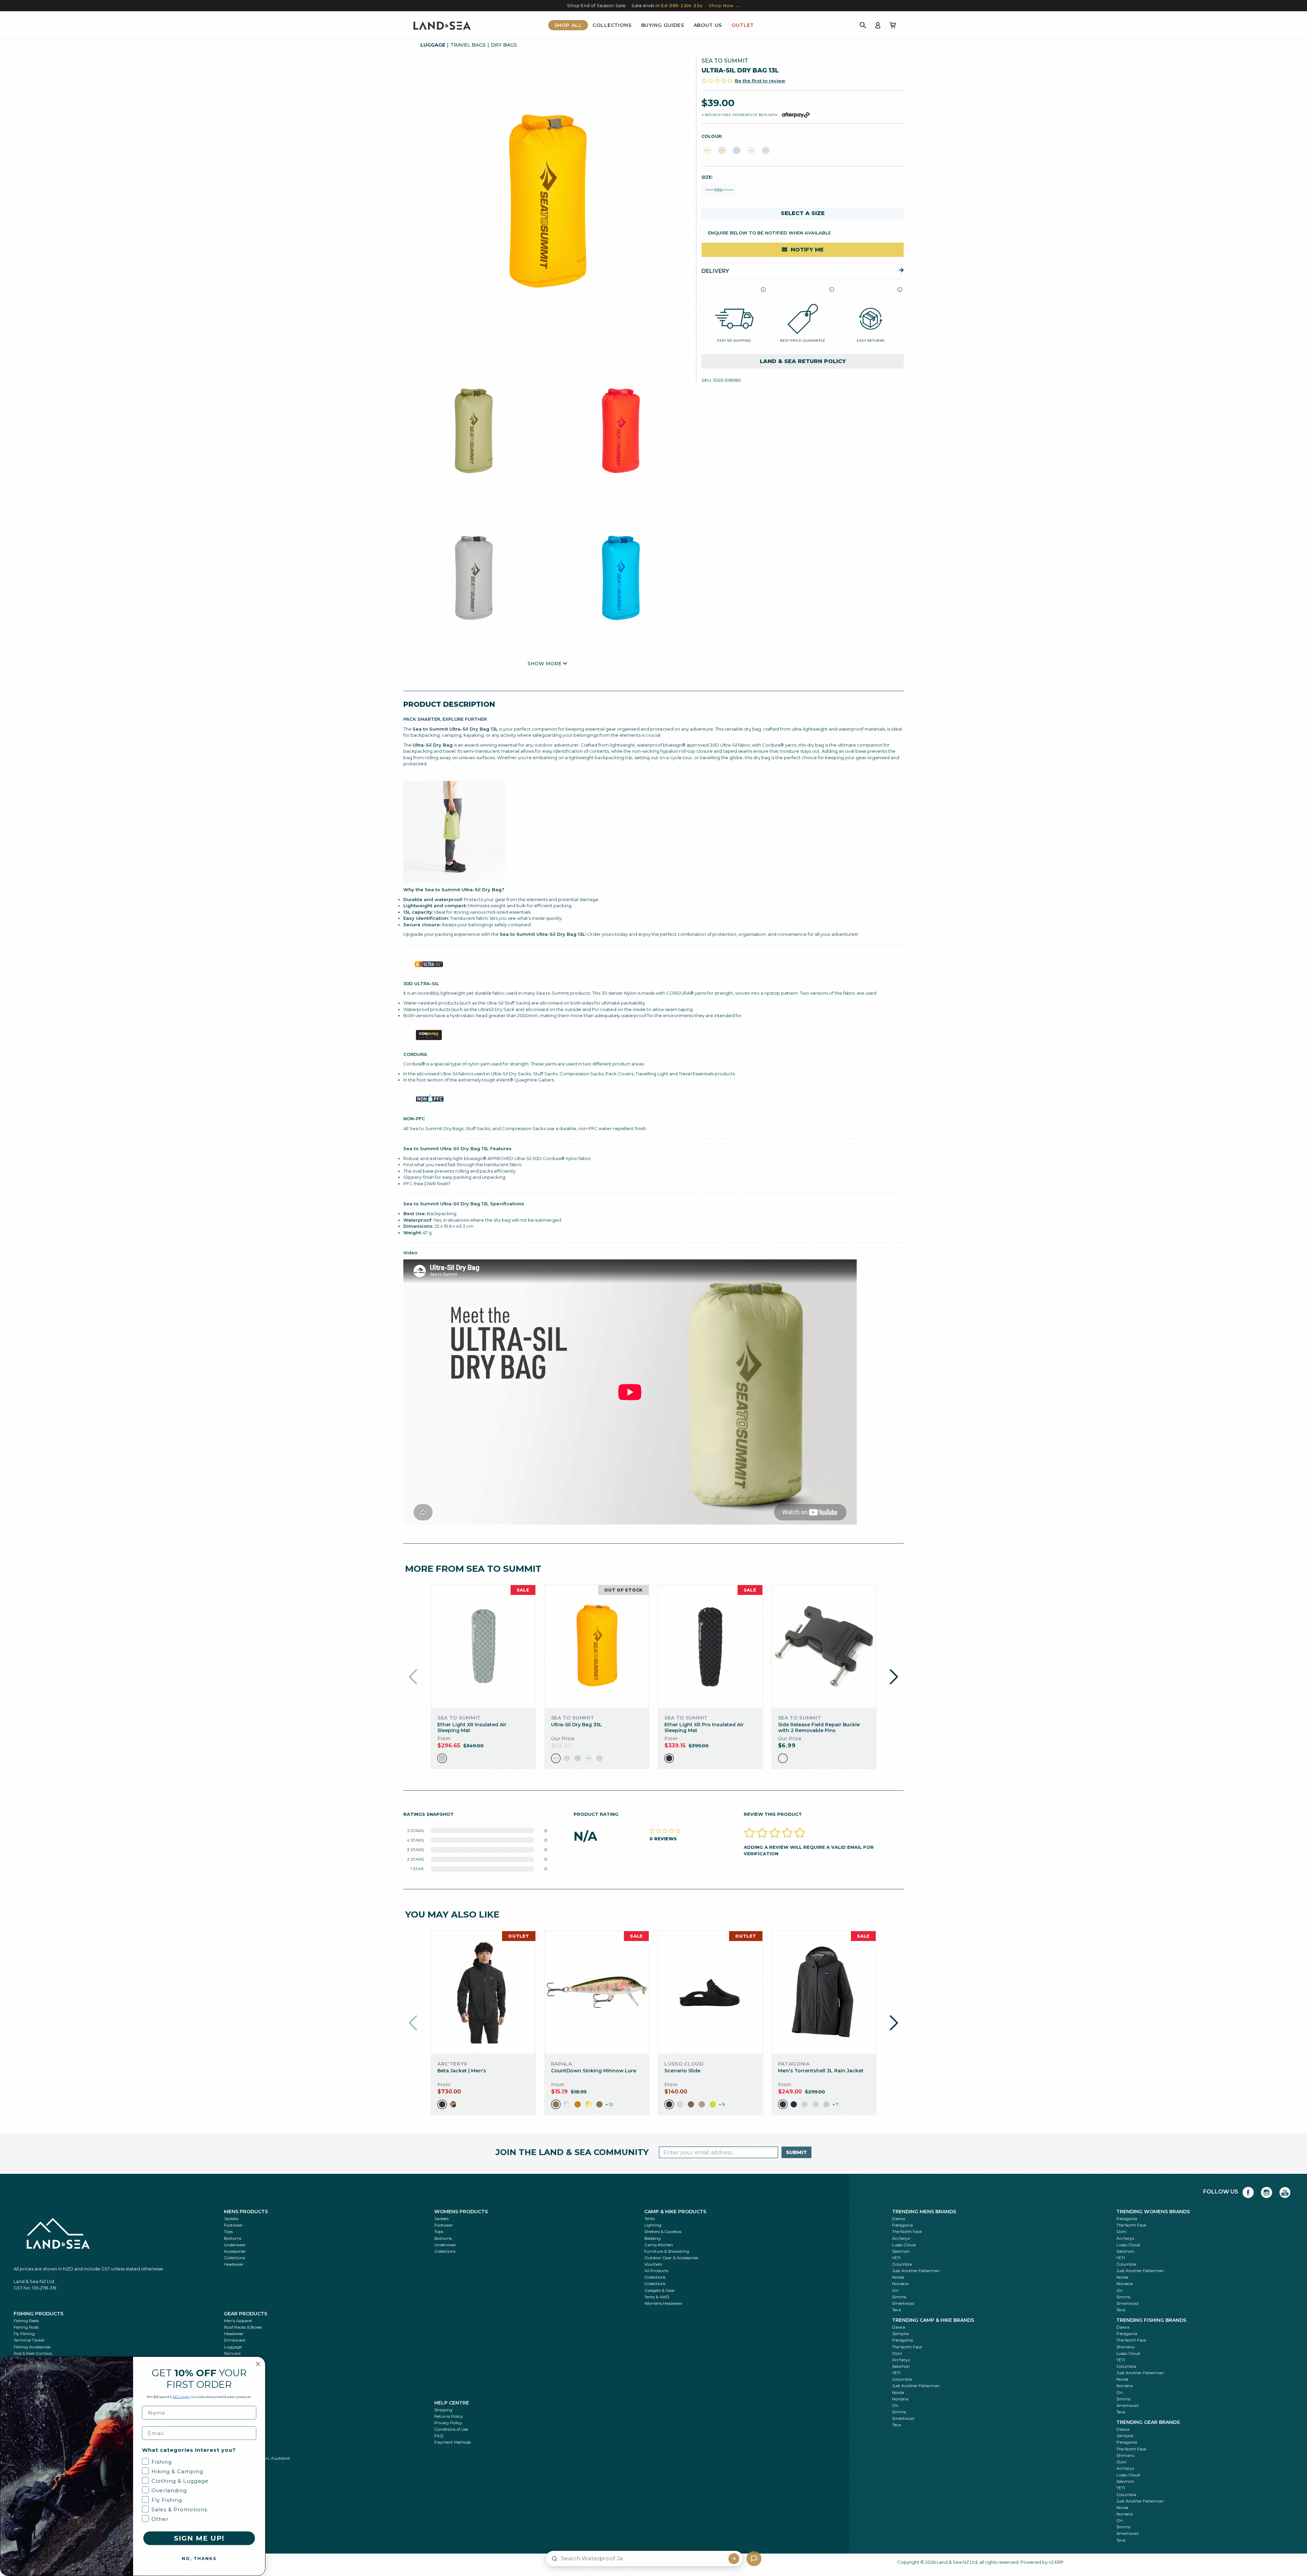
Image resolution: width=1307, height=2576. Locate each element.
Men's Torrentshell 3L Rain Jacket (821, 2071)
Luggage (433, 45)
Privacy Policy (448, 2423)
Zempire (900, 2334)
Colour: (712, 136)
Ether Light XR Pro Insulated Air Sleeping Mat (704, 1727)
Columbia (902, 2264)
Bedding (652, 2238)
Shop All (568, 25)
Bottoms (233, 2238)
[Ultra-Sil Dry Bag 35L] (597, 1646)
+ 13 (609, 2104)
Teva (897, 2310)
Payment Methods (453, 2442)
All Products (656, 2271)
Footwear (233, 2225)
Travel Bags (468, 45)
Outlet (743, 25)
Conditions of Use (451, 2429)
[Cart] (893, 25)
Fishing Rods (26, 2327)
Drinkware (235, 2340)
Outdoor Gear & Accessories (671, 2258)
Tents (649, 2219)
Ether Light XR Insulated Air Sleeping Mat (472, 1727)
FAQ (439, 2436)
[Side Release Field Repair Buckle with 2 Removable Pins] (824, 1646)
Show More (545, 664)
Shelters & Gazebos (663, 2231)
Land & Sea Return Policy (803, 361)
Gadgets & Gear (660, 2290)
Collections (612, 25)
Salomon (901, 2251)
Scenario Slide (682, 2071)
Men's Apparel (238, 2321)
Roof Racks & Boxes (243, 2327)
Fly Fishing (24, 2334)
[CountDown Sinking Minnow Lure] (597, 1992)
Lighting (653, 2225)
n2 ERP (1056, 2562)
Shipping (443, 2410)
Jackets (231, 2219)
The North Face (907, 2231)
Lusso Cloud (904, 2245)
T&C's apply (181, 2397)
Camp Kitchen (659, 2245)
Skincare (232, 2353)
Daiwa (899, 2219)
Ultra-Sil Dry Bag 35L (577, 1725)
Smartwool (903, 2303)
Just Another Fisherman (916, 2271)
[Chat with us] (754, 2559)
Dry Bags (504, 45)
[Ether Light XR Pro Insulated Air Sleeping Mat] (710, 1646)
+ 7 (835, 2104)
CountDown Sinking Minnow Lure (594, 2071)
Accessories (235, 2251)
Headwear (234, 2264)
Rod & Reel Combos (33, 2353)
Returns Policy (449, 2416)
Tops (228, 2231)
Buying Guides (663, 25)
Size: (707, 177)
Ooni (1121, 2231)
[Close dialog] (258, 2364)
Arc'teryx (901, 2238)
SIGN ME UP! (199, 2538)
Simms (899, 2297)
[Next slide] (894, 1677)
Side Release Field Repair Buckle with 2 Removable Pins (819, 1727)
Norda (898, 2277)
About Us (708, 25)
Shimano (1125, 2347)
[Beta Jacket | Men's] (483, 1992)
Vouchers (653, 2264)
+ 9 (722, 2104)
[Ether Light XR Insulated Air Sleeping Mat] (483, 1646)
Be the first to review (760, 80)
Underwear (235, 2245)
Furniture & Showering (667, 2251)
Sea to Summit (725, 61)
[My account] (878, 25)
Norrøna (900, 2284)
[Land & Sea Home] (442, 25)
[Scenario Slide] (710, 1992)
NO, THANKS (199, 2558)
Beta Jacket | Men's (462, 2071)
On (895, 2290)
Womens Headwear (663, 2303)
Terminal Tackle (29, 2340)
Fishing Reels (26, 2321)
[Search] (863, 25)
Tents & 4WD (657, 2297)
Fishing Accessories (32, 2347)
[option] (442, 1758)
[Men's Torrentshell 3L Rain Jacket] (824, 1992)
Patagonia (902, 2225)
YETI (896, 2258)
